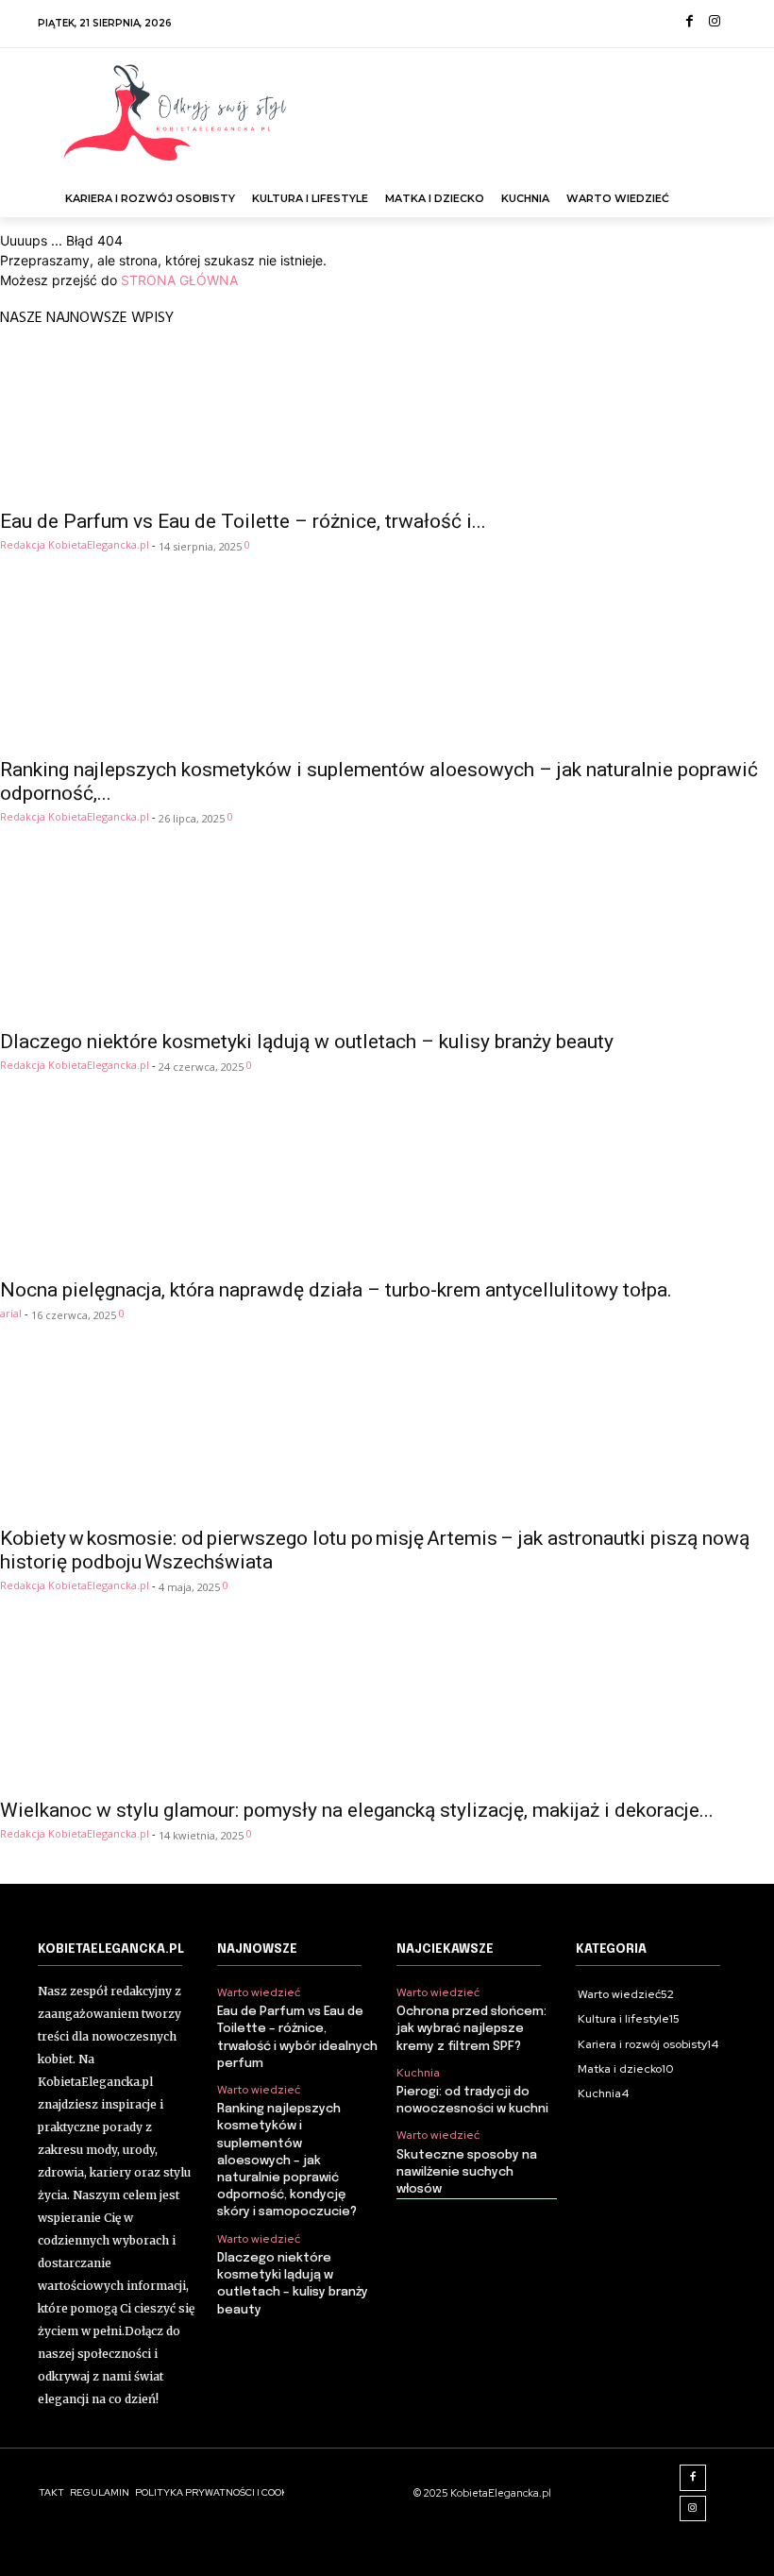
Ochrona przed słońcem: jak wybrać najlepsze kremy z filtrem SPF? (471, 2029)
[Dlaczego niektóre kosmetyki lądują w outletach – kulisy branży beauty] (387, 942)
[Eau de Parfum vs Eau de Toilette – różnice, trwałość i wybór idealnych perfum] (387, 422)
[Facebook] (690, 22)
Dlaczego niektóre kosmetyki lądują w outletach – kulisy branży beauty (307, 1042)
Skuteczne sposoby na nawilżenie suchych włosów (467, 2172)
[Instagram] (714, 22)
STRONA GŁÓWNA (179, 280)
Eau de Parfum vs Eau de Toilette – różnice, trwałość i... (243, 521)
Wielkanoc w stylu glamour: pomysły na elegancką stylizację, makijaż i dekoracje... (357, 1810)
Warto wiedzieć (259, 1992)
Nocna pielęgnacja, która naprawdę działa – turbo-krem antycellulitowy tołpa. (336, 1290)
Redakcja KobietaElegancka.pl (75, 544)
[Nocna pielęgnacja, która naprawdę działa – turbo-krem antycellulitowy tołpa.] (387, 1191)
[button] (718, 189)
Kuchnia (418, 2073)
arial (11, 1313)
